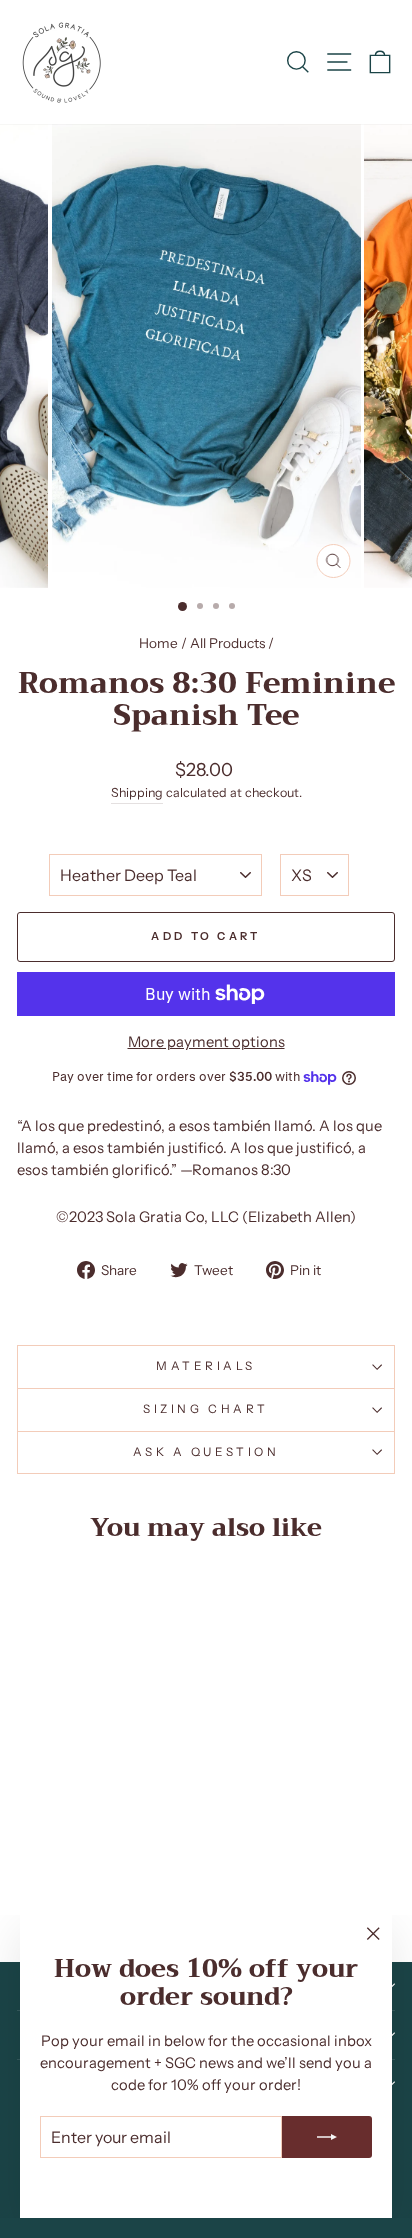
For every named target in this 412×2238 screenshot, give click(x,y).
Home (158, 643)
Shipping (137, 792)
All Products (227, 643)
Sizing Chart (205, 1409)
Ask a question (206, 1452)
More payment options (206, 1042)
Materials (206, 1366)
